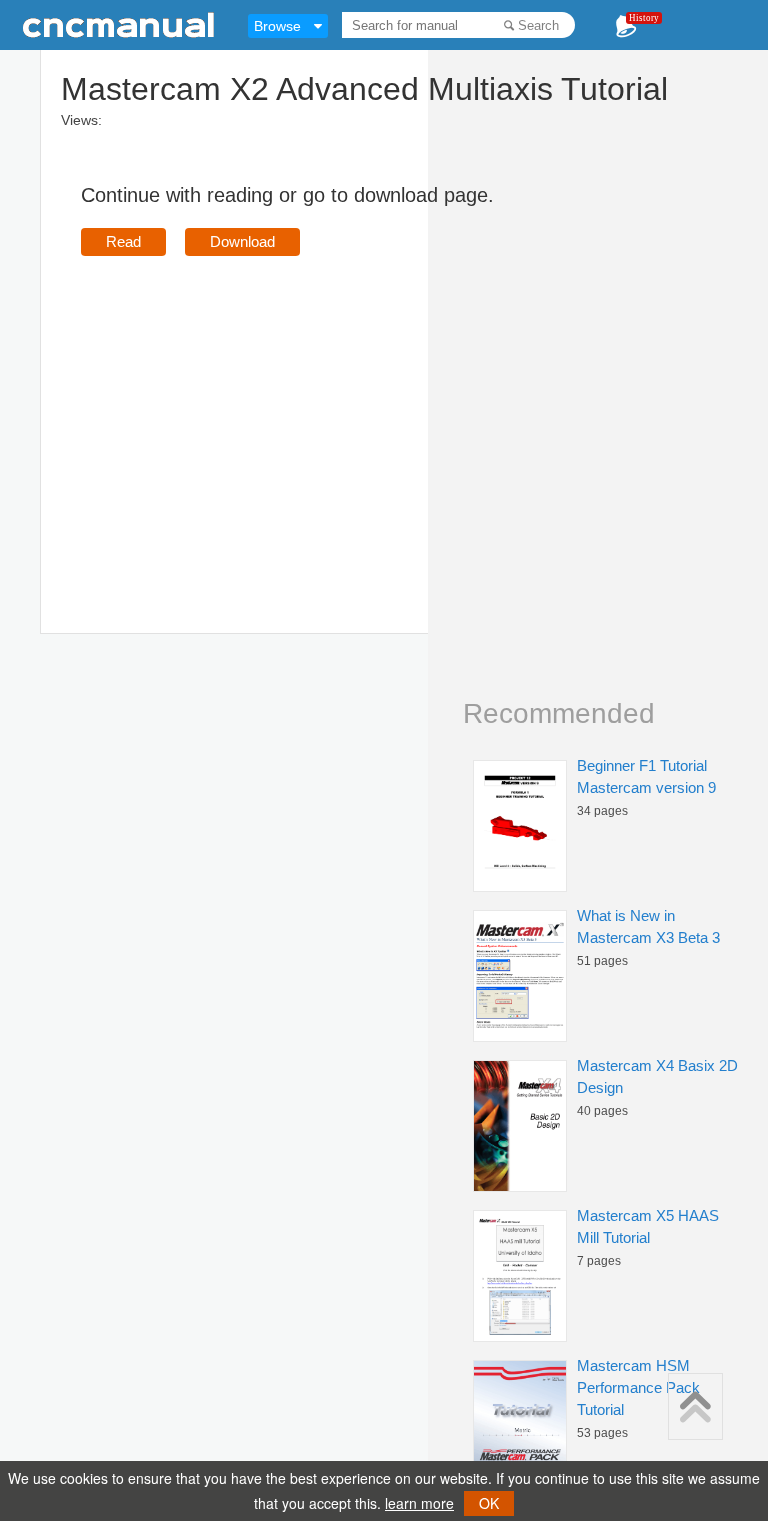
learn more (419, 1503)
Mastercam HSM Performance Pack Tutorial (638, 1387)
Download (242, 241)
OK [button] (489, 1503)
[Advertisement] (249, 416)
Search (538, 25)
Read (123, 241)
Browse (277, 26)
